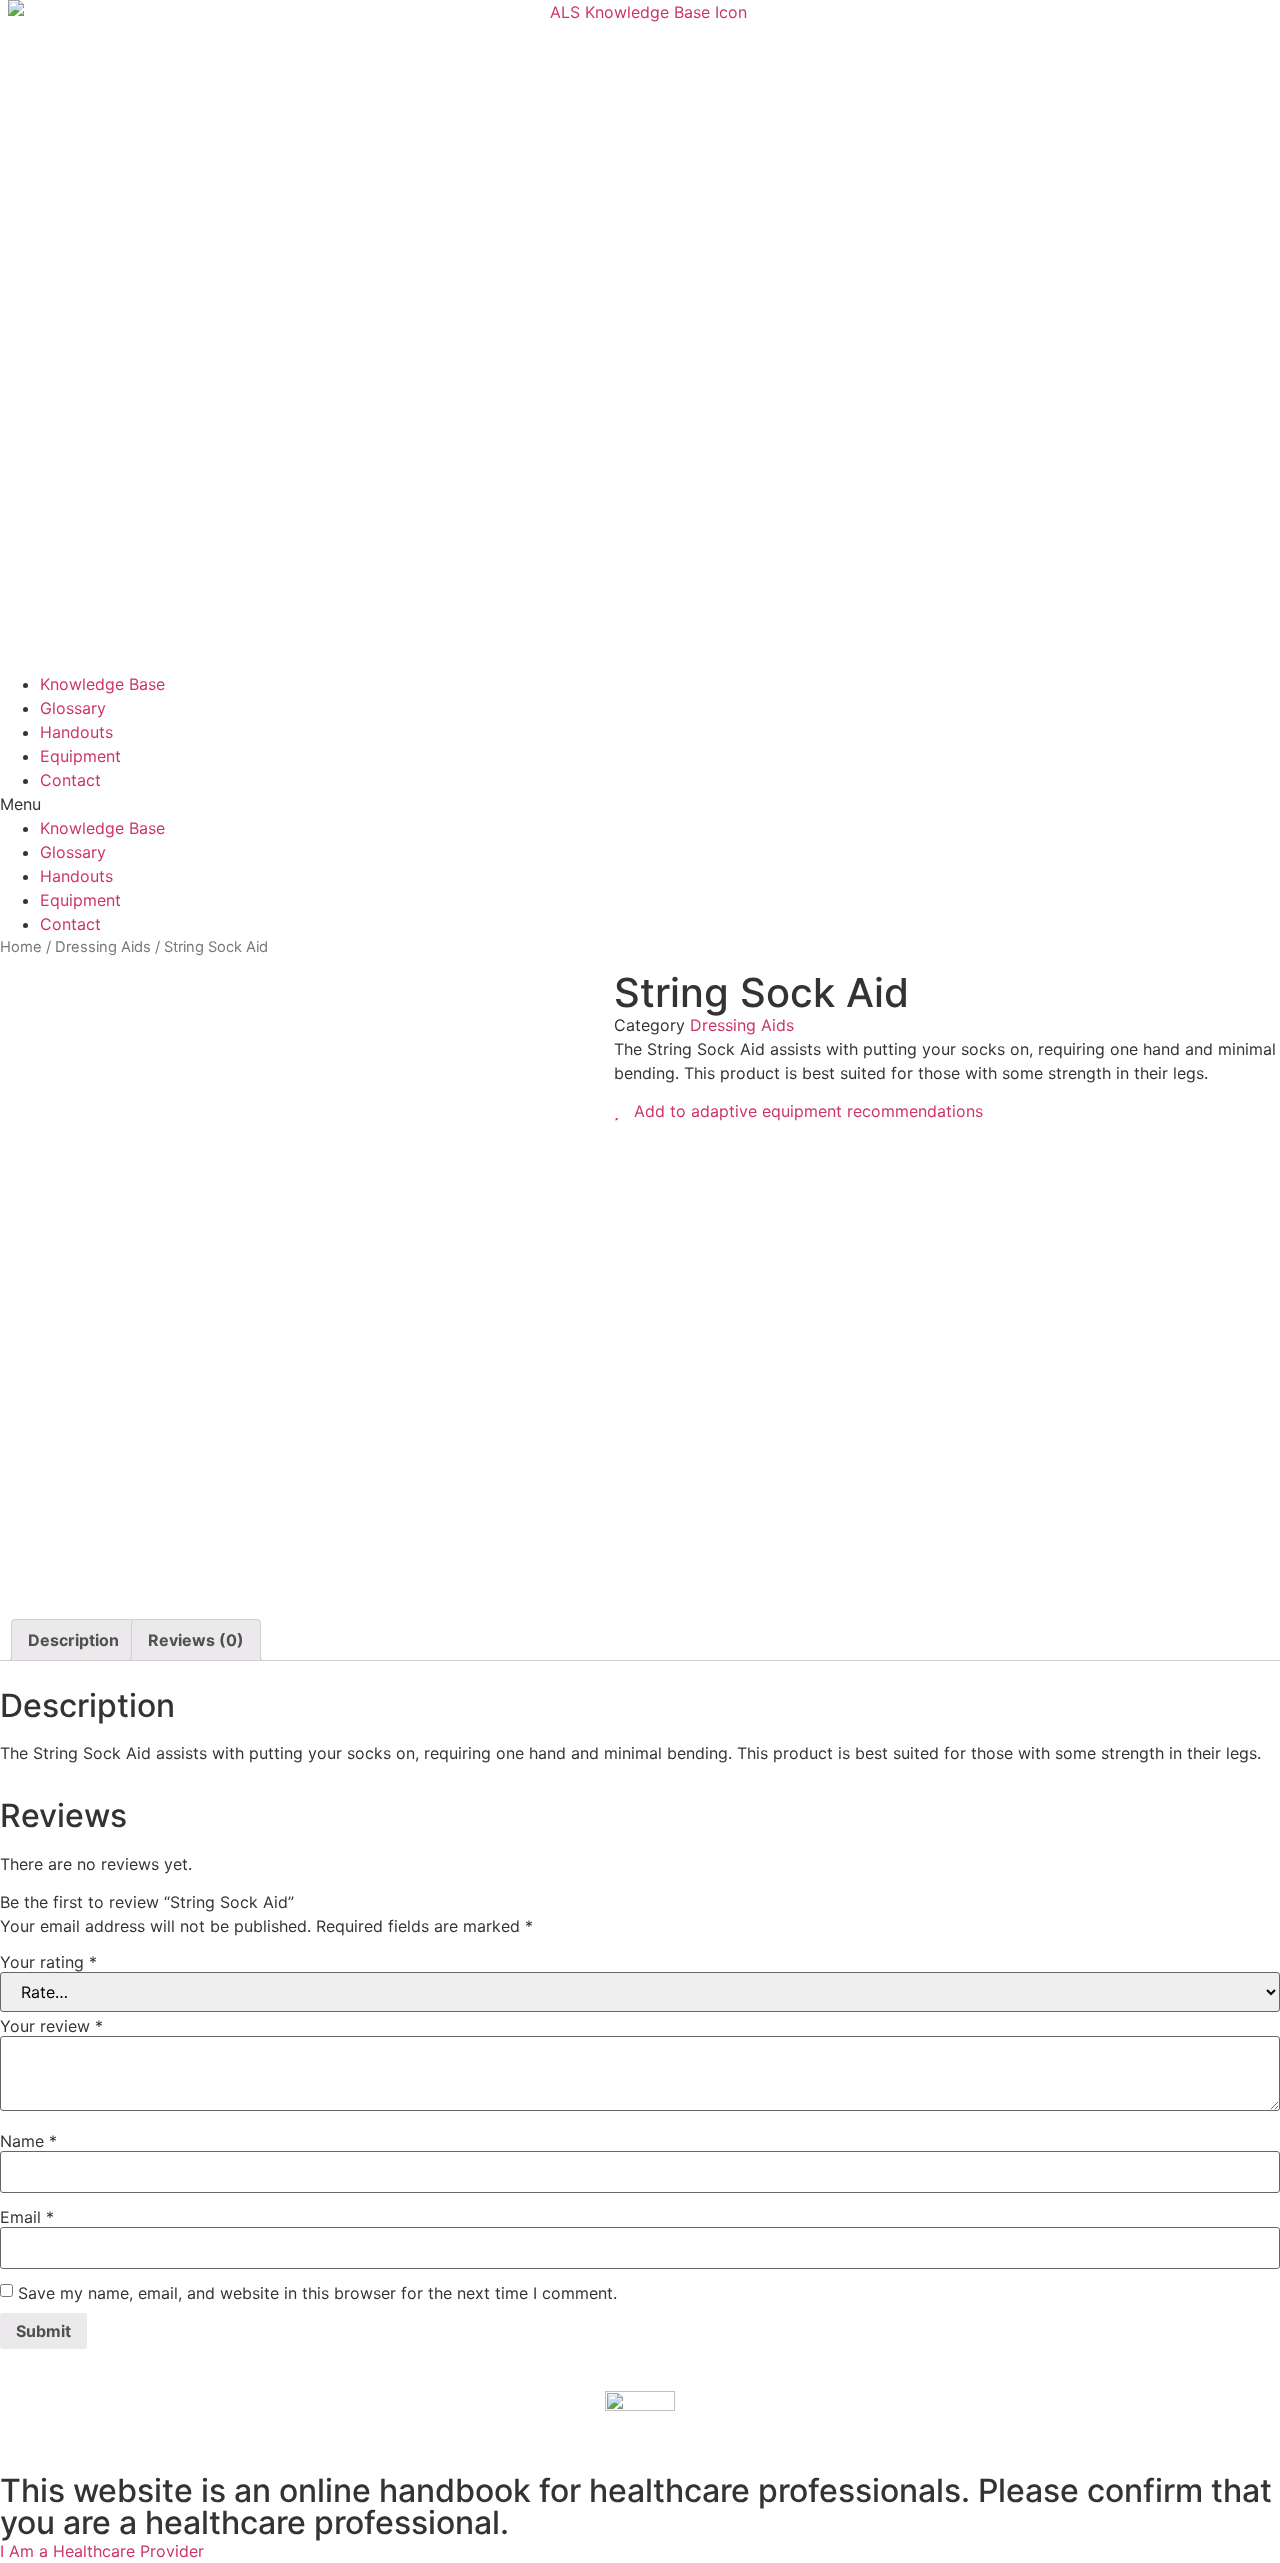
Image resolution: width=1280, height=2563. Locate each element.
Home (21, 947)
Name (28, 2141)
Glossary (73, 708)
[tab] (73, 1640)
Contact (70, 780)
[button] (640, 804)
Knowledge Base (102, 684)
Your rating (48, 1962)
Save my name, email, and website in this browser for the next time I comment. (317, 2293)
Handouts (76, 732)
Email (27, 2217)
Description (73, 1640)
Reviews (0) (196, 1640)
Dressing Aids (103, 947)
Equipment (80, 756)
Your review (51, 2026)
